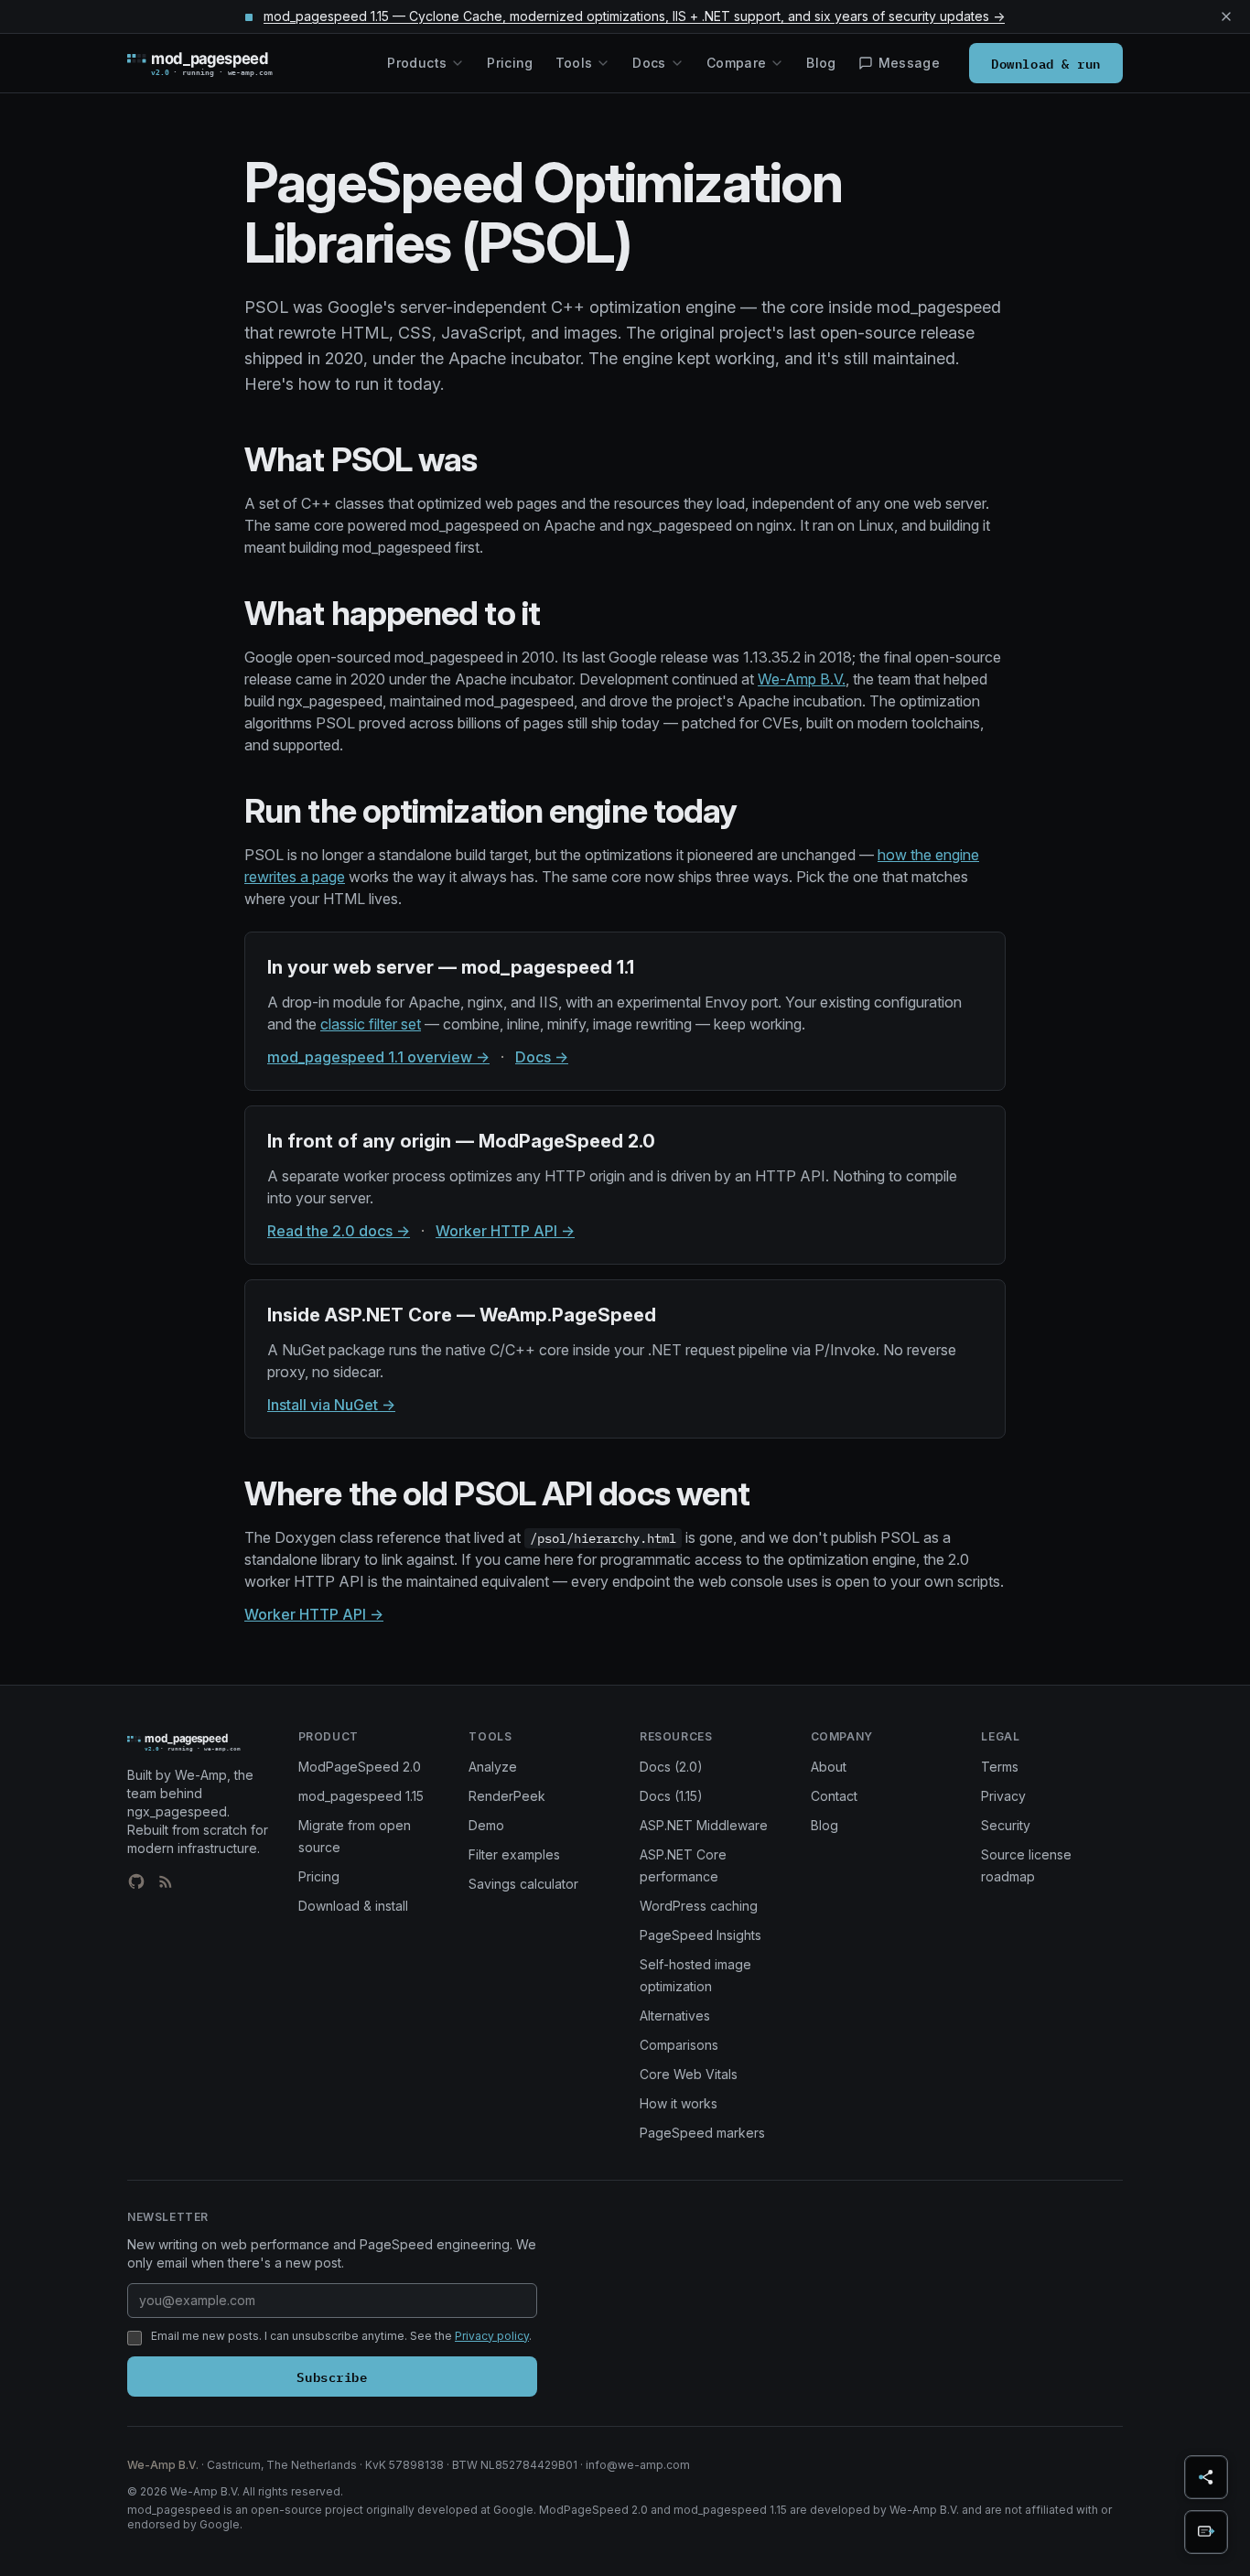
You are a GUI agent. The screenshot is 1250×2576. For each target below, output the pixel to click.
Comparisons (679, 2045)
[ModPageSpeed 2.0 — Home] (226, 63)
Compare (736, 63)
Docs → (542, 1057)
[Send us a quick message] (1206, 2532)
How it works (679, 2103)
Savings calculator (523, 1884)
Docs (649, 63)
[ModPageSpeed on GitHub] (136, 1881)
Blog (821, 63)
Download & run (1046, 63)
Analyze (493, 1767)
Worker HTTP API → (505, 1231)
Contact (834, 1796)
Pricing (510, 63)
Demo (486, 1825)
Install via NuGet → (331, 1405)
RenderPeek (507, 1796)
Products (417, 63)
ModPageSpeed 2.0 (360, 1767)
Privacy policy (492, 2336)
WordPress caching (699, 1906)
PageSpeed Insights (700, 1935)
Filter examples (514, 1854)
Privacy (1003, 1796)
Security (1006, 1825)
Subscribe (332, 2376)
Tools (574, 63)
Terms (1000, 1767)
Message (909, 63)
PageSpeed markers (702, 2133)
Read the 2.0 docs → (339, 1231)
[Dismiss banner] (1226, 16)
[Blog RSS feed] (166, 1881)
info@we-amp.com (638, 2465)
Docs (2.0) (671, 1767)
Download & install (353, 1906)
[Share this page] (1206, 2477)
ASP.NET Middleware (704, 1825)
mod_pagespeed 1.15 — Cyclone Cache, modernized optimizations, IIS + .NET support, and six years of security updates (634, 16)
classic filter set (371, 1024)
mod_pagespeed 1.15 (361, 1796)
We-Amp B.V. (802, 679)
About (829, 1767)
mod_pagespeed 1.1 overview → (378, 1057)
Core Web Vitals (689, 2074)
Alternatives (675, 2016)
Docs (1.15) (671, 1796)
